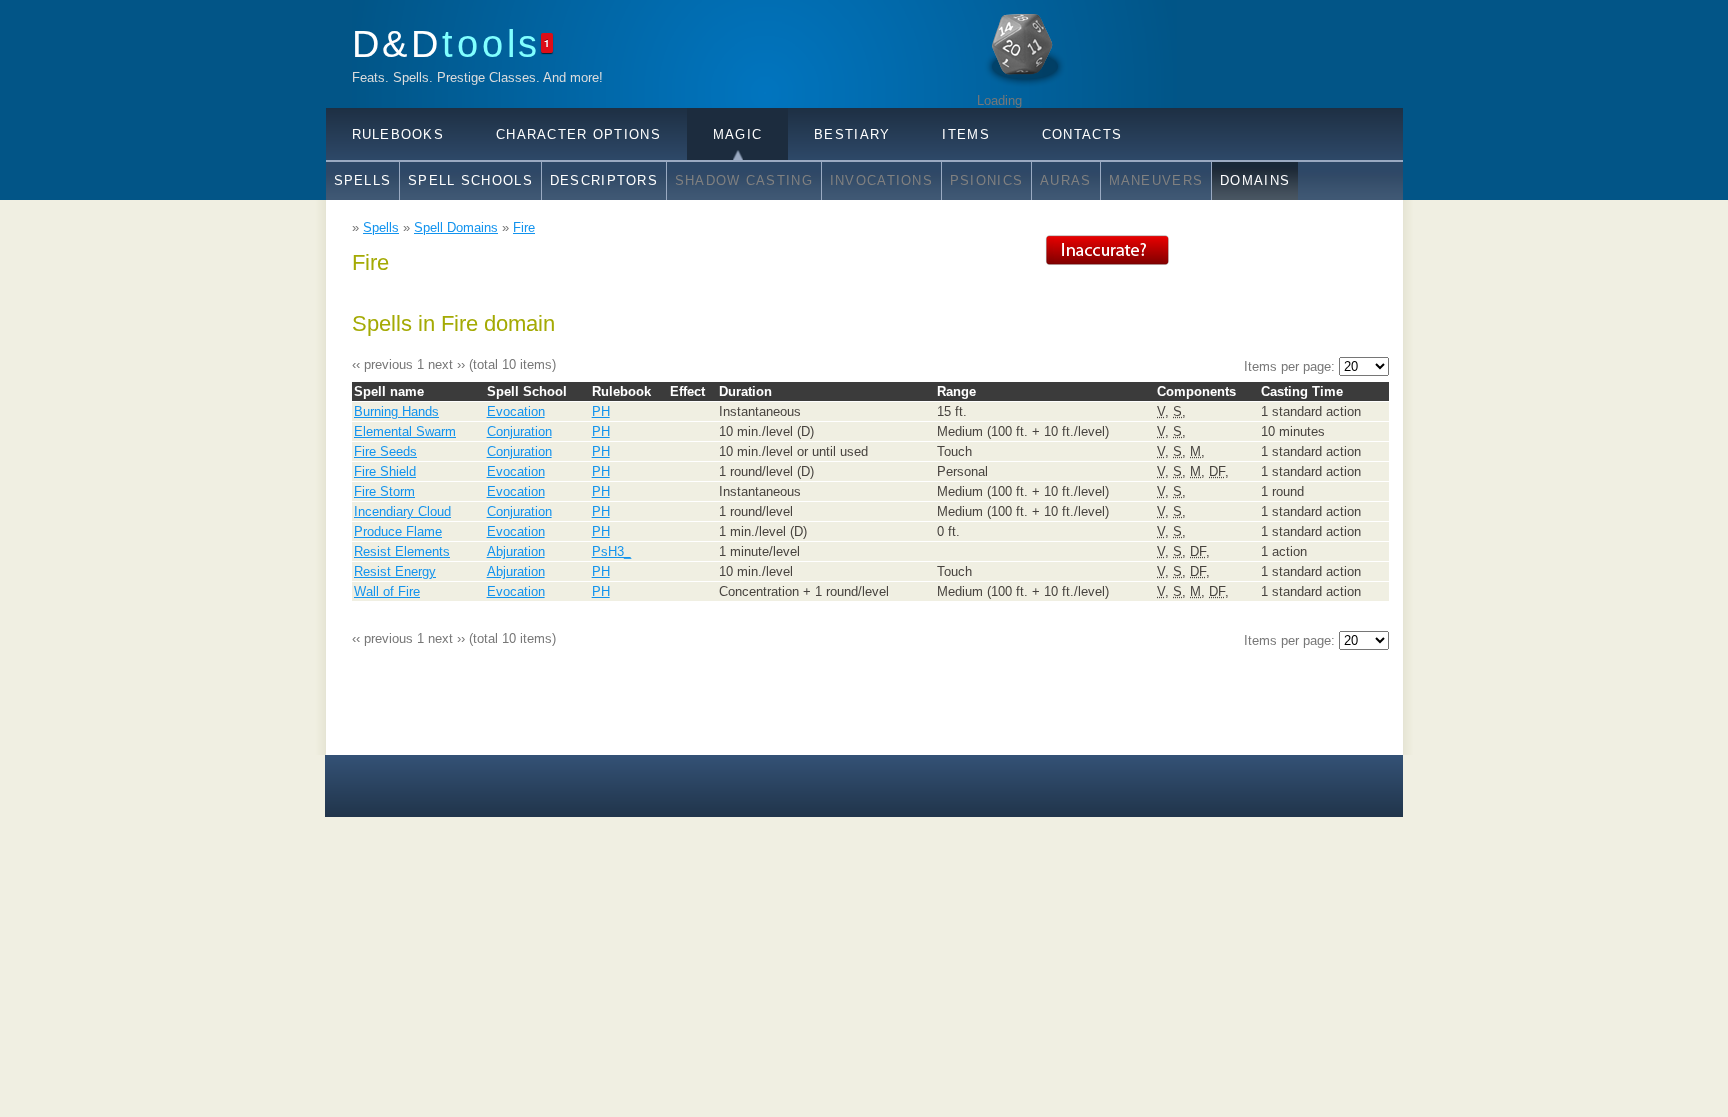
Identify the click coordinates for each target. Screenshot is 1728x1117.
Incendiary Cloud (402, 511)
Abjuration (516, 551)
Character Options (578, 134)
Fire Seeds (385, 451)
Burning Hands (396, 411)
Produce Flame (398, 531)
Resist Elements (402, 551)
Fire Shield (385, 471)
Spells (363, 180)
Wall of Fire (387, 591)
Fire (524, 227)
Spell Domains (456, 227)
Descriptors (604, 180)
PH (601, 411)
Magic (737, 134)
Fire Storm (384, 491)
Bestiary (852, 134)
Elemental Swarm (405, 431)
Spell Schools (470, 180)
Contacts (1082, 134)
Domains (1255, 180)
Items (965, 134)
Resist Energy (395, 571)
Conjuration (519, 431)
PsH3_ (611, 551)
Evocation (516, 411)
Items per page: (1291, 366)
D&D (447, 43)
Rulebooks (398, 134)
